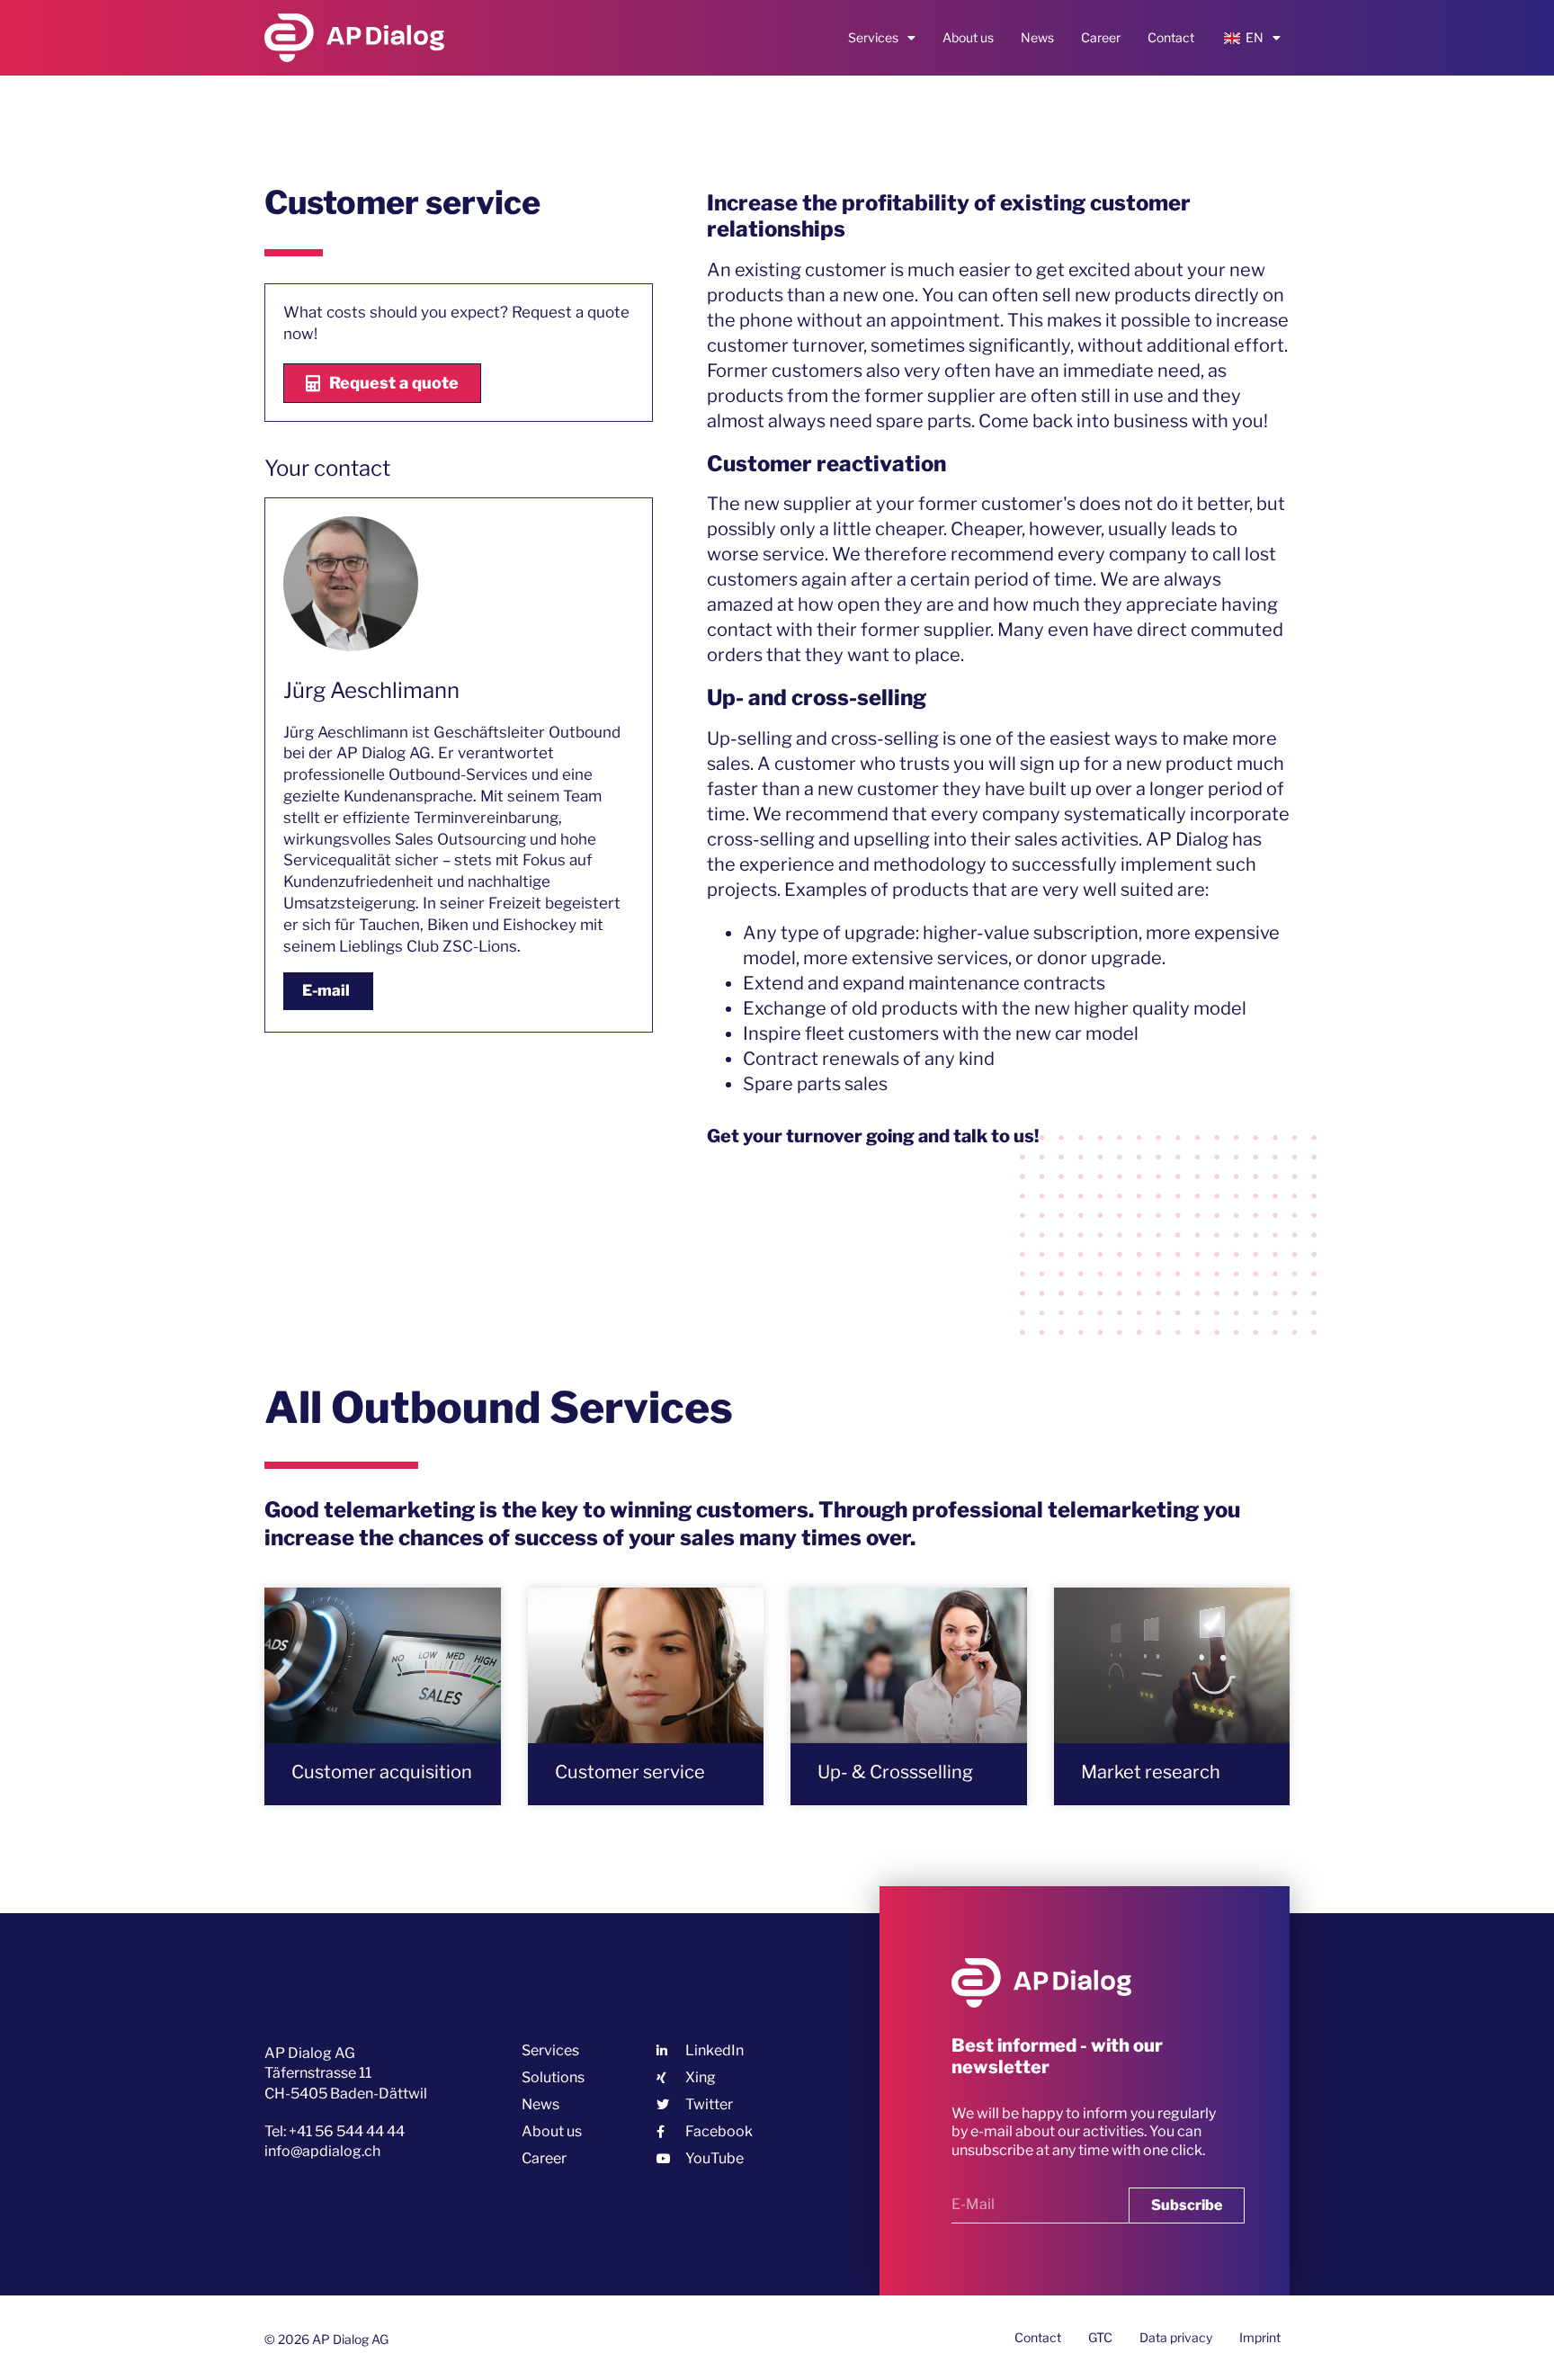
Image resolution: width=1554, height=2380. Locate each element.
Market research (1151, 1772)
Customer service (630, 1772)
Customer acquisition (382, 1772)
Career (1101, 37)
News (1037, 37)
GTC (1100, 2337)
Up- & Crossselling (895, 1772)
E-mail (326, 990)
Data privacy (1176, 2337)
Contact (1171, 37)
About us (968, 37)
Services (873, 37)
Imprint (1260, 2337)
